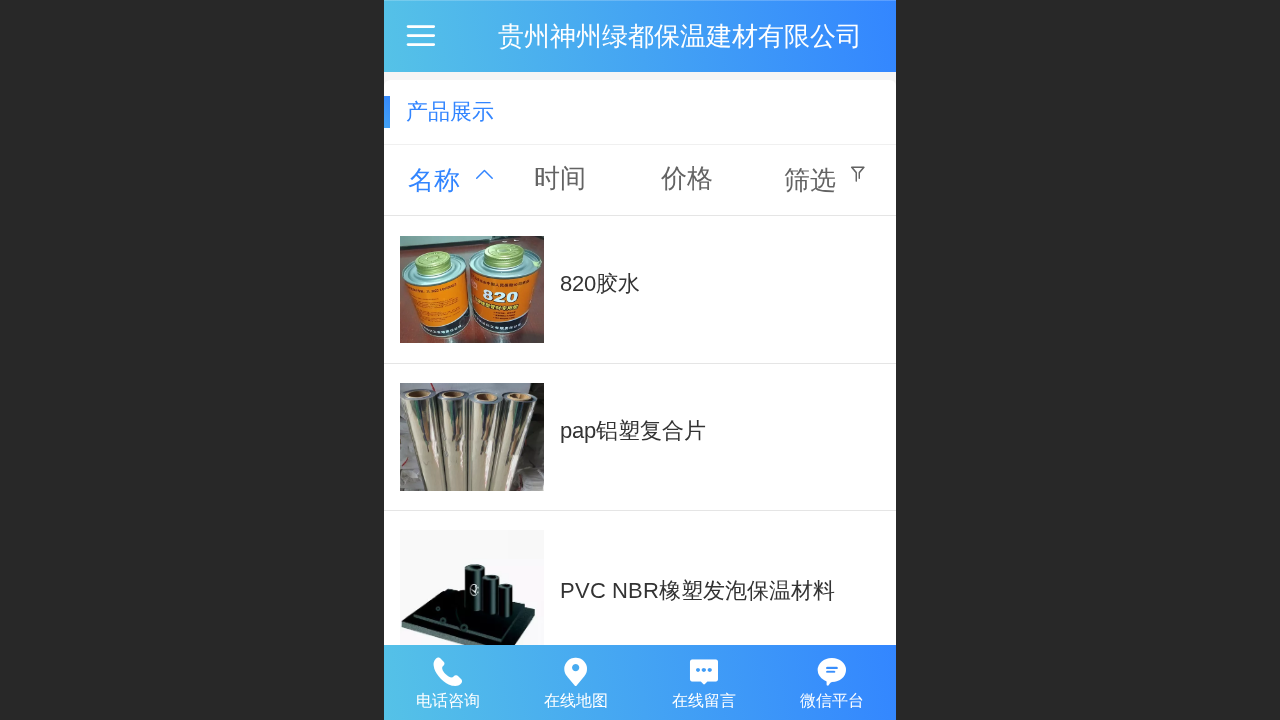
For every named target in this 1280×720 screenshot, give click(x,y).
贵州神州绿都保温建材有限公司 (680, 36)
